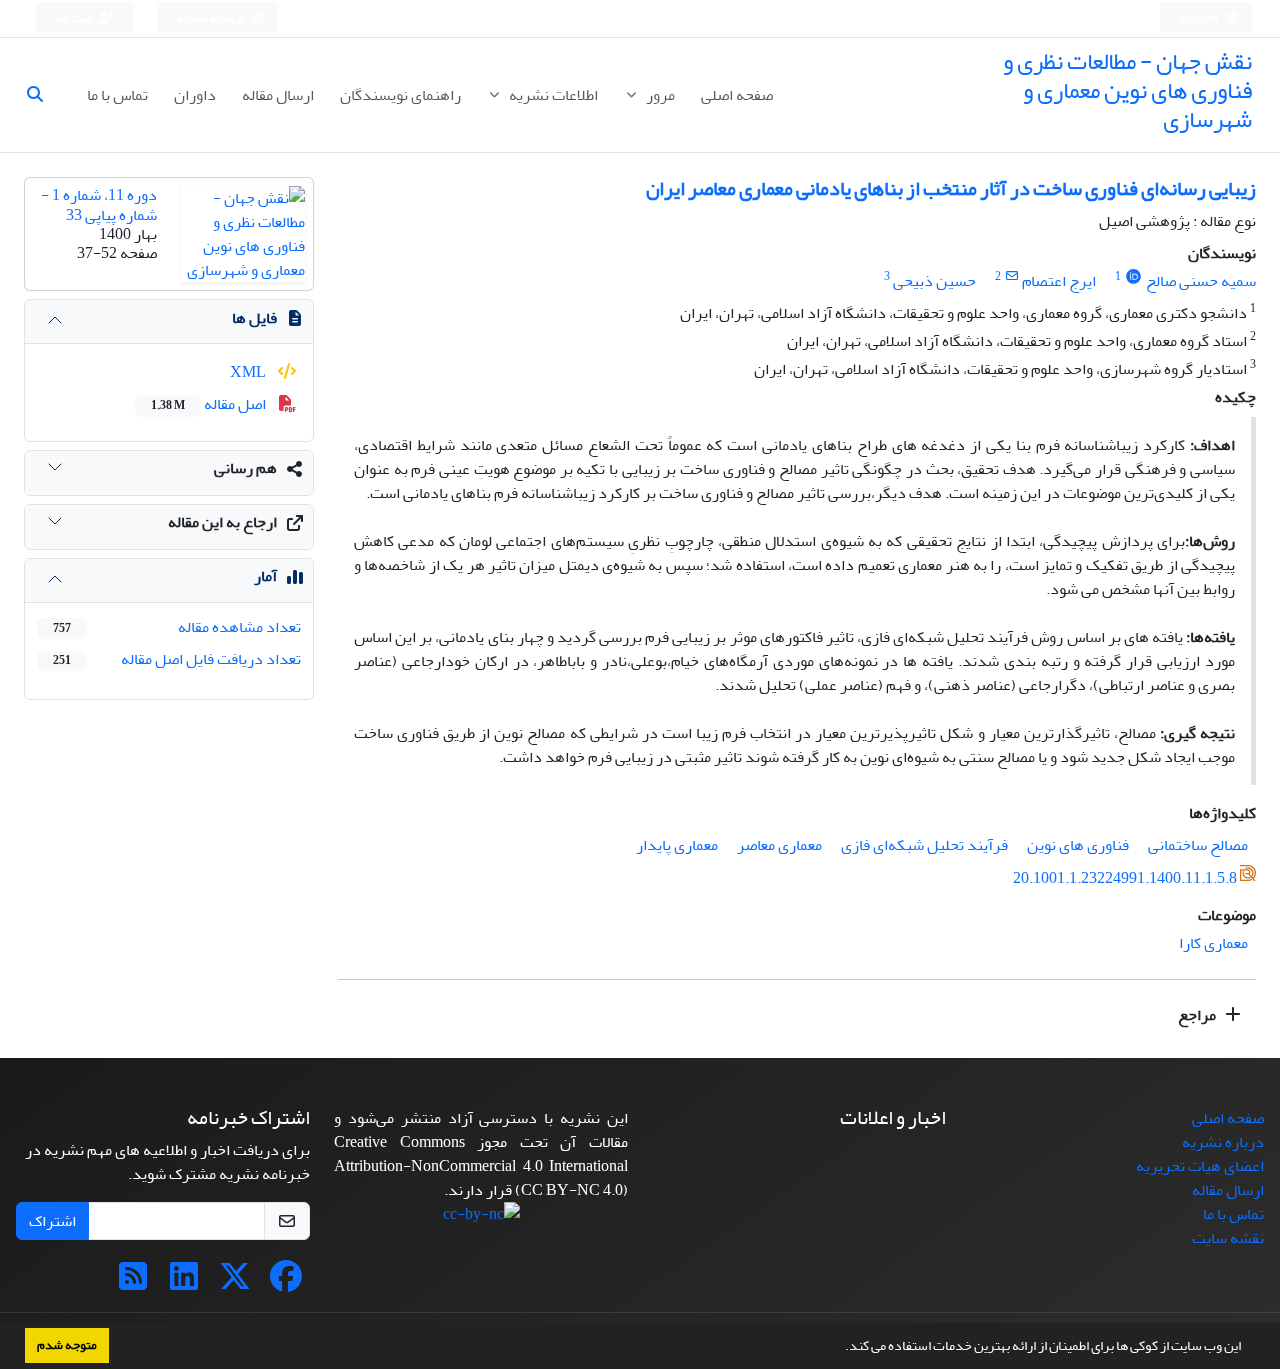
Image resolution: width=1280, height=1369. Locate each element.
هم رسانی (245, 468)
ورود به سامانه (211, 18)
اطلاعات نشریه (552, 95)
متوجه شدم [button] (67, 1345)
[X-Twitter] (235, 1283)
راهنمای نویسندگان (400, 95)
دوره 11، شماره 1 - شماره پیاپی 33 (99, 204)
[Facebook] (286, 1283)
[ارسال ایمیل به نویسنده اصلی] (1011, 276)
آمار (265, 576)
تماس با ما (117, 95)
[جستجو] (43, 95)
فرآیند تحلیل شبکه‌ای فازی (924, 845)
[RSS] (133, 1283)
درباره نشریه (1223, 1142)
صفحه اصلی (737, 95)
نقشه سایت (1228, 1238)
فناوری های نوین (1078, 845)
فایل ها (254, 318)
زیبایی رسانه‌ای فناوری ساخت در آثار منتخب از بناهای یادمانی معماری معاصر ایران (951, 188)
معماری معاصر (779, 845)
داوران (195, 95)
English (1200, 18)
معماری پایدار (677, 845)
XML (249, 372)
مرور (659, 95)
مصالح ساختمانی (1198, 845)
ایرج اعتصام (1059, 281)
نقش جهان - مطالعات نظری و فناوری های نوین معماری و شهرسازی (1127, 90)
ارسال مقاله (278, 95)
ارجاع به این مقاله (222, 522)
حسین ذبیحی (934, 281)
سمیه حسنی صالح (1201, 281)
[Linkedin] (184, 1283)
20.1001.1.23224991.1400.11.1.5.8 (1125, 879)
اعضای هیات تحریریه (1200, 1166)
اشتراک (52, 1221)
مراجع (1198, 1015)
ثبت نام (75, 18)
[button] (840, 1348)
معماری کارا (1213, 943)
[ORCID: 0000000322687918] (1133, 276)
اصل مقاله (210, 404)
